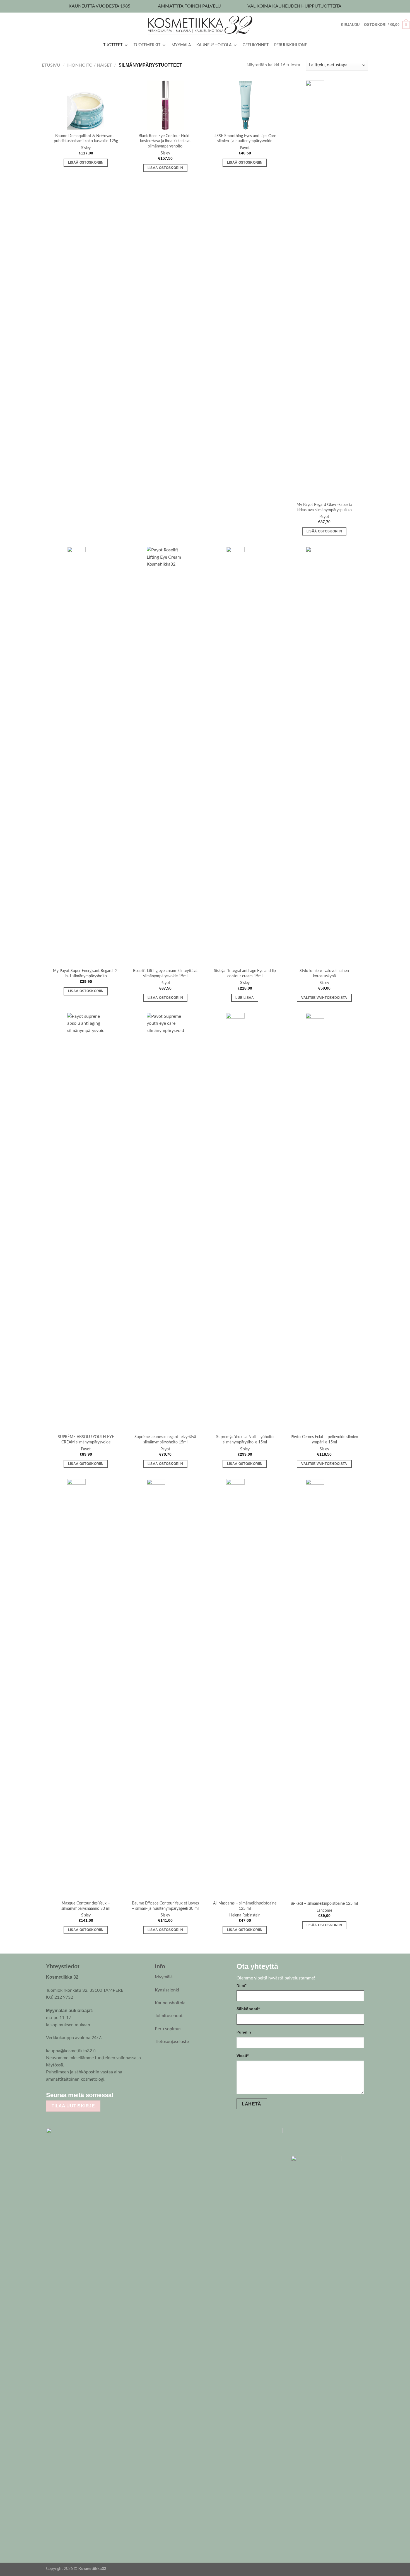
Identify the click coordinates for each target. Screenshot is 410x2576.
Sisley (86, 148)
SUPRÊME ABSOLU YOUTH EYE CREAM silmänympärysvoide (86, 1440)
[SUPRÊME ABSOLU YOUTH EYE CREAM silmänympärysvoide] (86, 1222)
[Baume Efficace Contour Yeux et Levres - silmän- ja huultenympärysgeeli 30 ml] (165, 1688)
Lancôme (324, 1910)
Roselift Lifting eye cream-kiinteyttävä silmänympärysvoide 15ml (165, 973)
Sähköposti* (248, 2009)
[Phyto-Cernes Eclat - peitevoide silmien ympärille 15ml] (324, 1222)
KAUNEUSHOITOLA (214, 45)
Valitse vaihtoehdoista (324, 998)
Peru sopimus (168, 2029)
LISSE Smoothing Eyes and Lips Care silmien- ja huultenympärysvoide (245, 139)
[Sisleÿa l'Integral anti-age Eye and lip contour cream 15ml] (245, 756)
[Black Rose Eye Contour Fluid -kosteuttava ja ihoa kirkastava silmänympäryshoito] (165, 105)
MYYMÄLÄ (181, 45)
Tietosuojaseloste (172, 2042)
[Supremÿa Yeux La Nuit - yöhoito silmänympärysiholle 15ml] (245, 1222)
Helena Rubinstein (245, 1915)
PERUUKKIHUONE (291, 45)
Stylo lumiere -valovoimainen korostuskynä (324, 973)
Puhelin (244, 2032)
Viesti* (243, 2056)
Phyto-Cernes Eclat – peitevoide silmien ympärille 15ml (324, 1440)
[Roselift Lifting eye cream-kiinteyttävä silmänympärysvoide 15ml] (165, 756)
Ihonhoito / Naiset (90, 65)
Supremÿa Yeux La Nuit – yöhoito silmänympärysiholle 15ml (245, 1440)
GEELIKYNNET (256, 45)
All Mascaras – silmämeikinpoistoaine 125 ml (245, 1906)
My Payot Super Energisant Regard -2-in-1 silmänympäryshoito (86, 973)
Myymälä (164, 1977)
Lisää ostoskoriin (86, 163)
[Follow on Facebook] (122, 2095)
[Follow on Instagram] (133, 2095)
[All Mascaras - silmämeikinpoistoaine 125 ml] (245, 1688)
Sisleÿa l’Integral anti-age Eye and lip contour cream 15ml (245, 973)
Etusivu (51, 65)
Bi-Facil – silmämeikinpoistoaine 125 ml (324, 1903)
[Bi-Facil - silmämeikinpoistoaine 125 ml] (324, 1688)
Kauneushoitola (170, 2003)
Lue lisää (245, 998)
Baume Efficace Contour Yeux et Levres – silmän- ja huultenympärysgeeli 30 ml (165, 1906)
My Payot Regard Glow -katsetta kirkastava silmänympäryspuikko (324, 507)
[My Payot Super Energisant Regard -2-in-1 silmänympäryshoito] (86, 756)
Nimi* (241, 1985)
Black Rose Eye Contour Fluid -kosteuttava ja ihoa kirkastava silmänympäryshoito (165, 141)
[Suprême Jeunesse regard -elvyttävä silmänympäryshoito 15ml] (165, 1222)
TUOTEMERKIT (147, 45)
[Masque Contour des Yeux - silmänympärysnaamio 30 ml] (86, 1688)
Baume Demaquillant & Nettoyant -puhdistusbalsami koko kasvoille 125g (86, 139)
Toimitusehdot (169, 2016)
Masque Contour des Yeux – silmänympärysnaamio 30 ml (86, 1906)
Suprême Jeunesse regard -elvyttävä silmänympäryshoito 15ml (165, 1440)
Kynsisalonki (167, 1990)
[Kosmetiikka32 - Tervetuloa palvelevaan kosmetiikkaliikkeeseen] (205, 25)
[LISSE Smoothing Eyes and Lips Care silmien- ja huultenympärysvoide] (245, 105)
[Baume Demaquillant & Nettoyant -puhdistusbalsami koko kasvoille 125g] (86, 105)
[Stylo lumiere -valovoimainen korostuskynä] (324, 756)
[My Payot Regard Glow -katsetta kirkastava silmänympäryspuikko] (324, 290)
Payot (245, 148)
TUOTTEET (113, 45)
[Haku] (339, 25)
